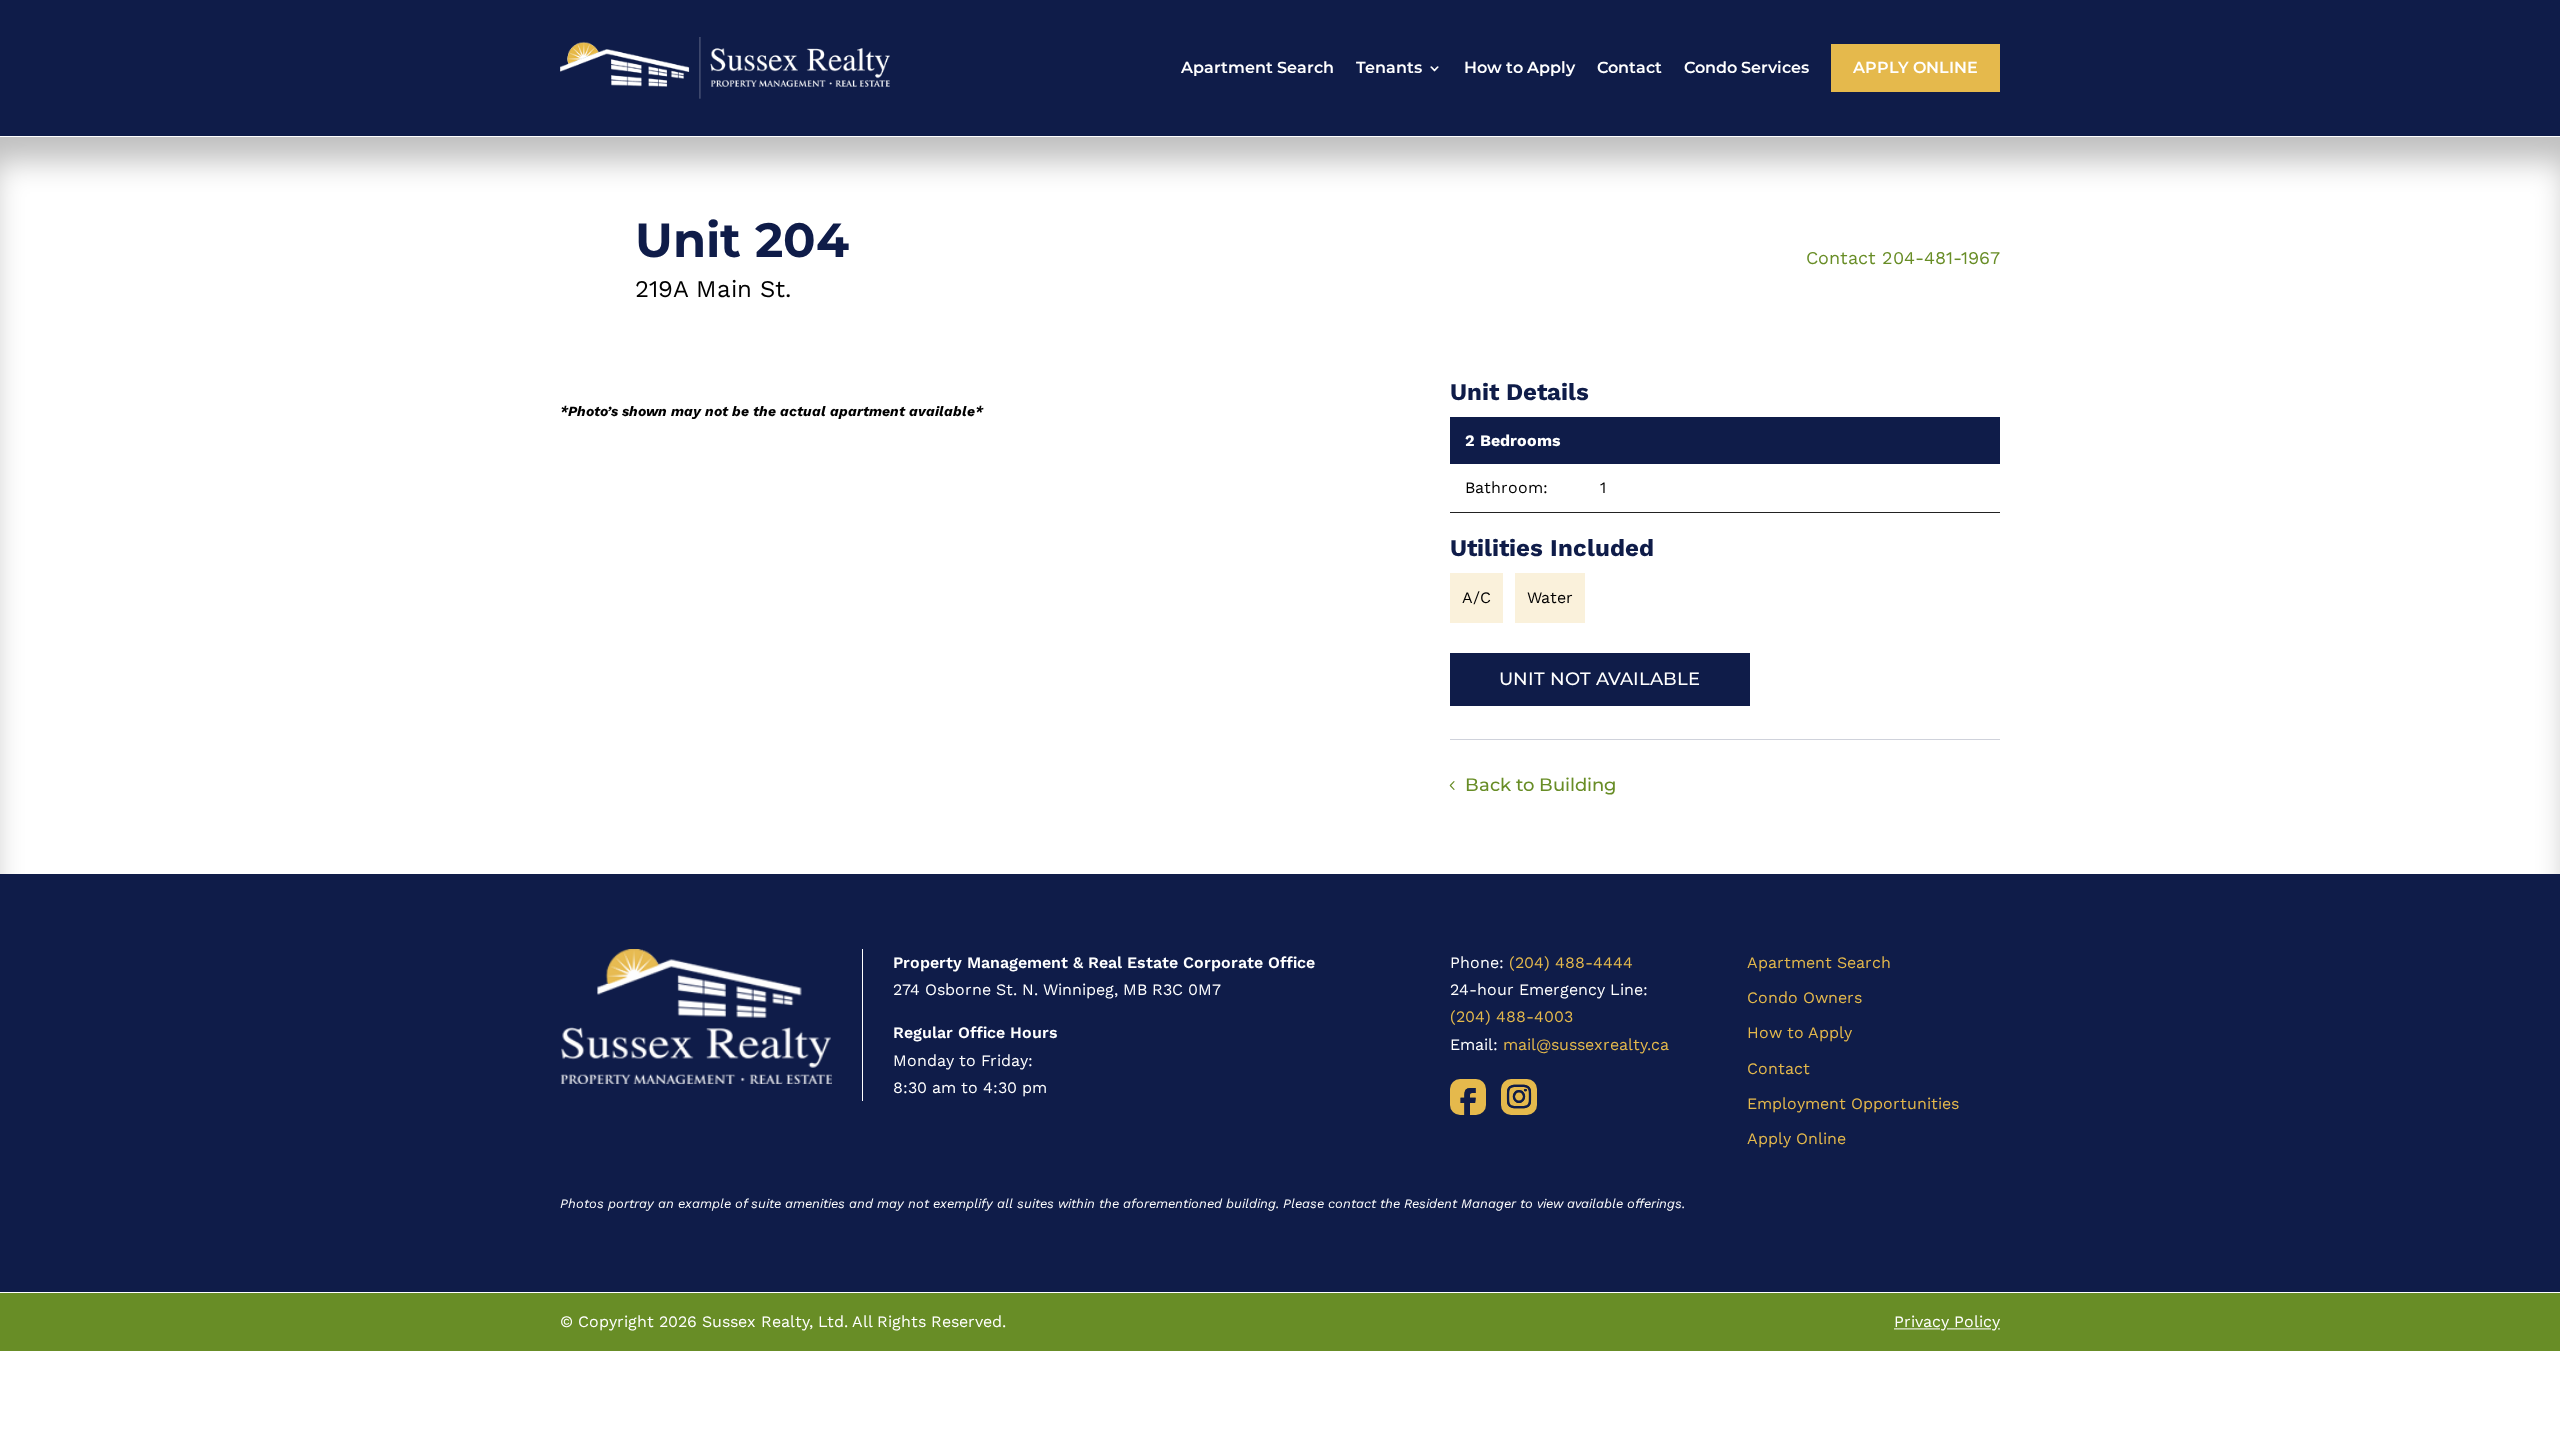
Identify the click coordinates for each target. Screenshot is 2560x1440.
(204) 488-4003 (1511, 1016)
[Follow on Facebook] (1468, 1097)
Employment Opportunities (1853, 1103)
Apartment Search (1257, 67)
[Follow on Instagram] (1519, 1097)
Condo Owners (1804, 997)
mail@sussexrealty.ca (1586, 1044)
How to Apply (1519, 67)
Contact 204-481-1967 (1903, 257)
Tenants (1389, 67)
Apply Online (1915, 67)
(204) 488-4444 (1571, 962)
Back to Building (1540, 785)
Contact (1629, 67)
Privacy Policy (1947, 1321)
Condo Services (1746, 67)
